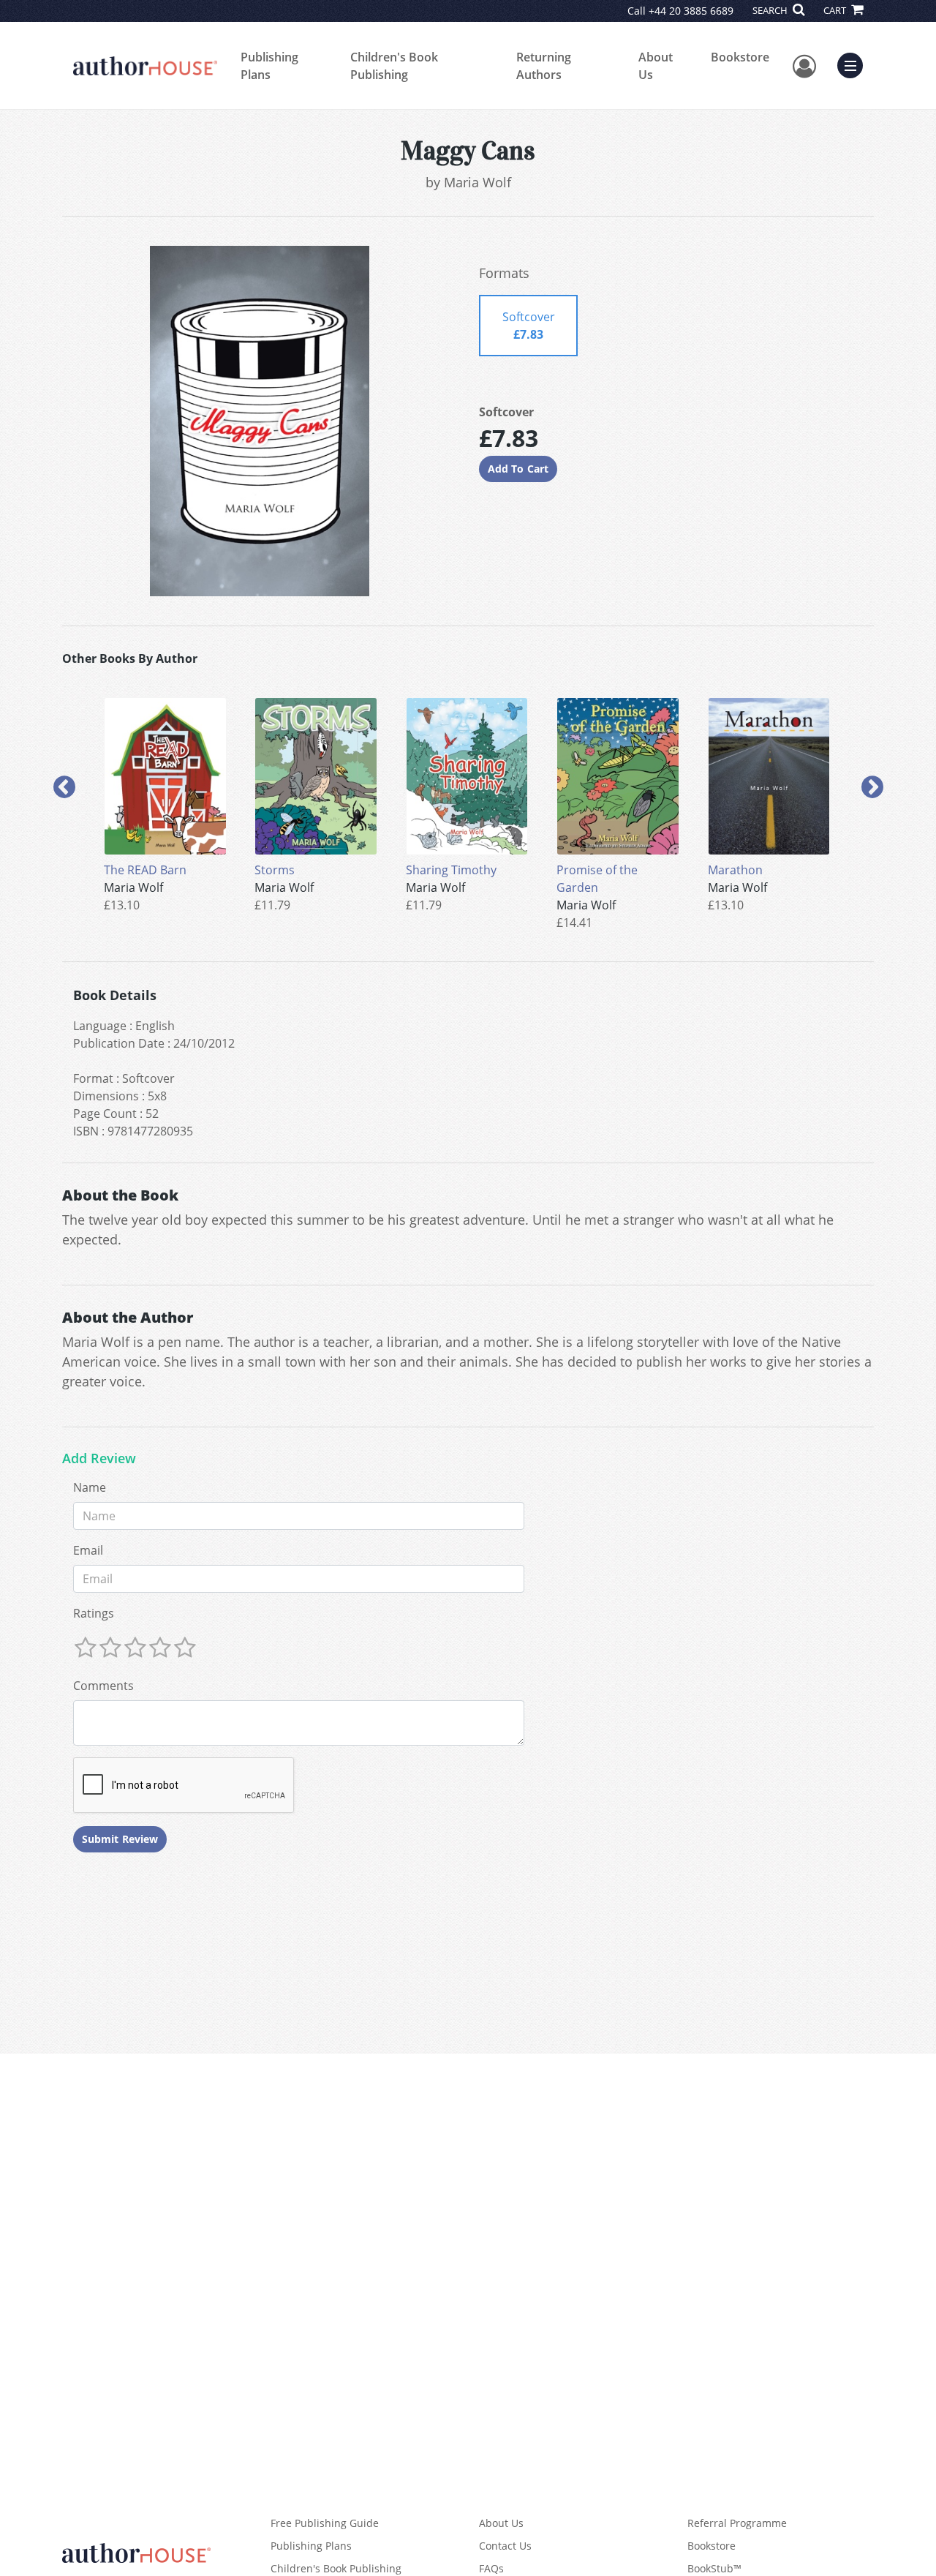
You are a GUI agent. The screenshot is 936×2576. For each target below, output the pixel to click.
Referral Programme (737, 2523)
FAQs (491, 2568)
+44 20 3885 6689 (691, 11)
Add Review (99, 1459)
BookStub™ (714, 2568)
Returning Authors (544, 66)
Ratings (94, 1613)
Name (90, 1487)
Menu (855, 64)
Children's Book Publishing (394, 66)
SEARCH (771, 10)
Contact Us (505, 2546)
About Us (656, 66)
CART (836, 10)
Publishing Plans (269, 66)
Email (88, 1550)
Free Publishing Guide (325, 2523)
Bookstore (740, 57)
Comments (103, 1686)
